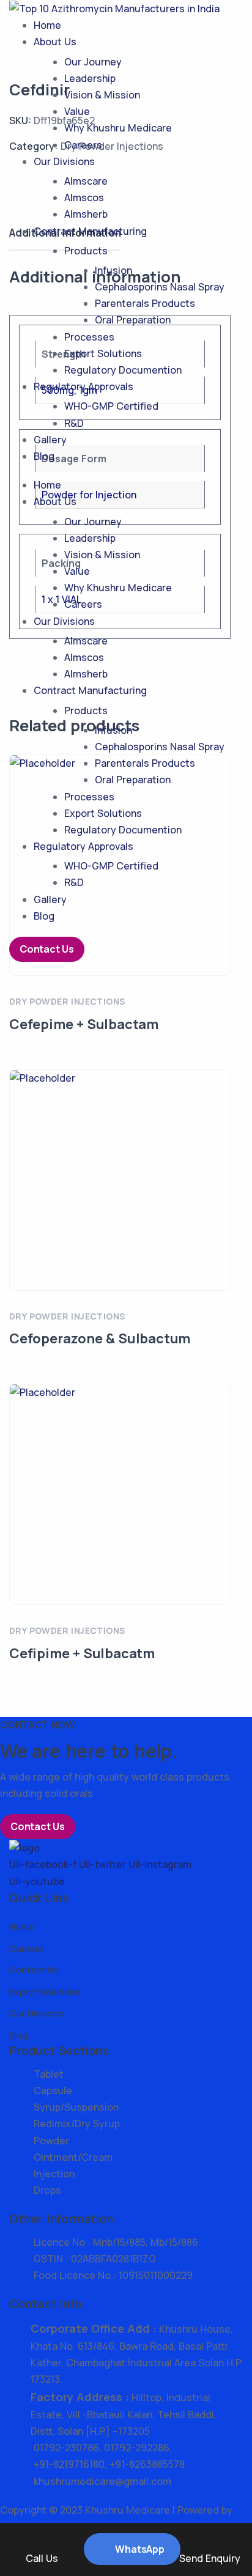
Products (86, 251)
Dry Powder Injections (67, 1001)
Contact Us (47, 949)
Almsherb (86, 214)
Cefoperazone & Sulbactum (100, 1338)
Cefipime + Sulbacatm (82, 1653)
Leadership (90, 78)
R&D (74, 423)
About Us (55, 42)
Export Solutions (103, 353)
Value (77, 111)
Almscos (84, 197)
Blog (44, 456)
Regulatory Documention (123, 370)
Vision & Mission (102, 95)
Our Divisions (64, 161)
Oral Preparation (133, 320)
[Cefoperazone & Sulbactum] (120, 1180)
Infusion (113, 270)
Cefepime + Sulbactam (84, 1024)
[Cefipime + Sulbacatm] (120, 1494)
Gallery (50, 440)
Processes (89, 337)
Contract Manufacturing (90, 231)
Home (47, 25)
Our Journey (93, 62)
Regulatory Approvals (83, 386)
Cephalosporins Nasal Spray (160, 287)
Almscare (86, 181)
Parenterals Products (145, 303)
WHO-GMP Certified (111, 406)
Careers (83, 145)
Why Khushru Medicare (118, 128)
